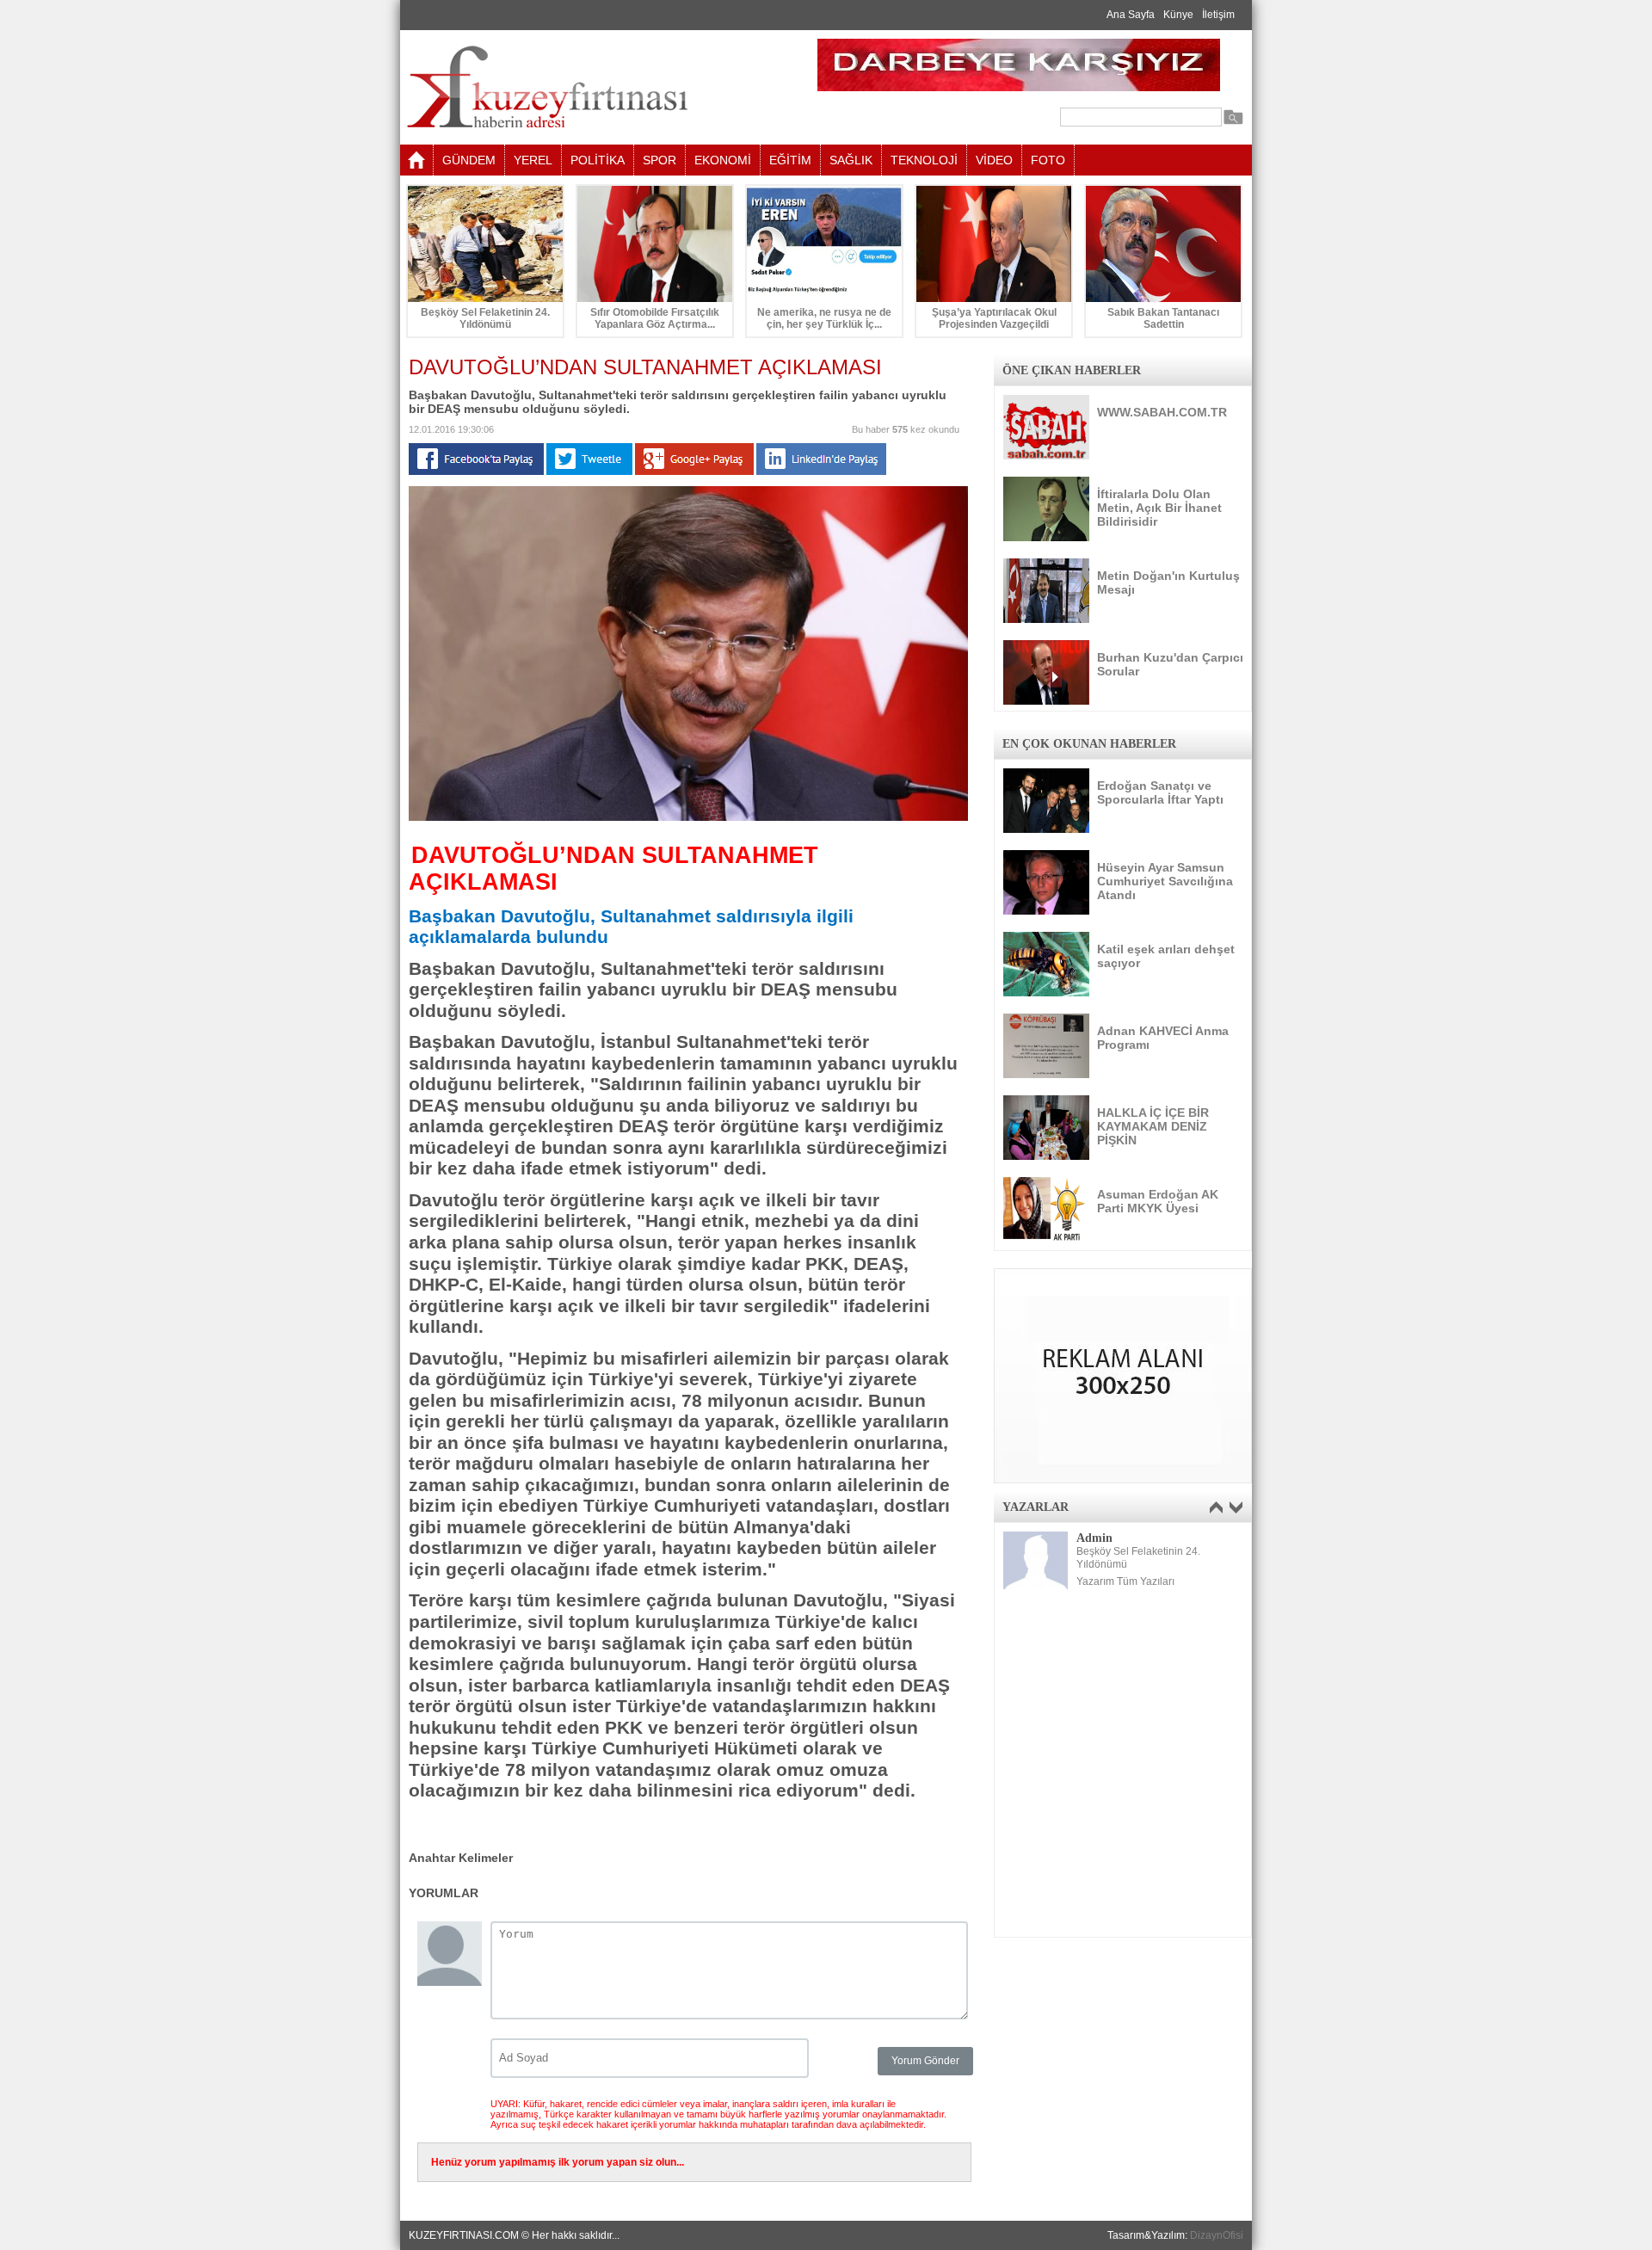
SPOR (660, 160)
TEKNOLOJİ (924, 160)
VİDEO (994, 160)
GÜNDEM (469, 160)
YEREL (533, 160)
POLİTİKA (598, 160)
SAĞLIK (851, 160)
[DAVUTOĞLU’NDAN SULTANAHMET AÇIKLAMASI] (688, 817)
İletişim (1218, 15)
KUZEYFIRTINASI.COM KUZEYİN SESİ (591, 87)
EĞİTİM (790, 160)
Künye (1178, 15)
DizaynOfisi (1217, 2235)
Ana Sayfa (1131, 15)
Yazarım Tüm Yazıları (1125, 1581)
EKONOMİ (723, 160)
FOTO (1048, 160)
